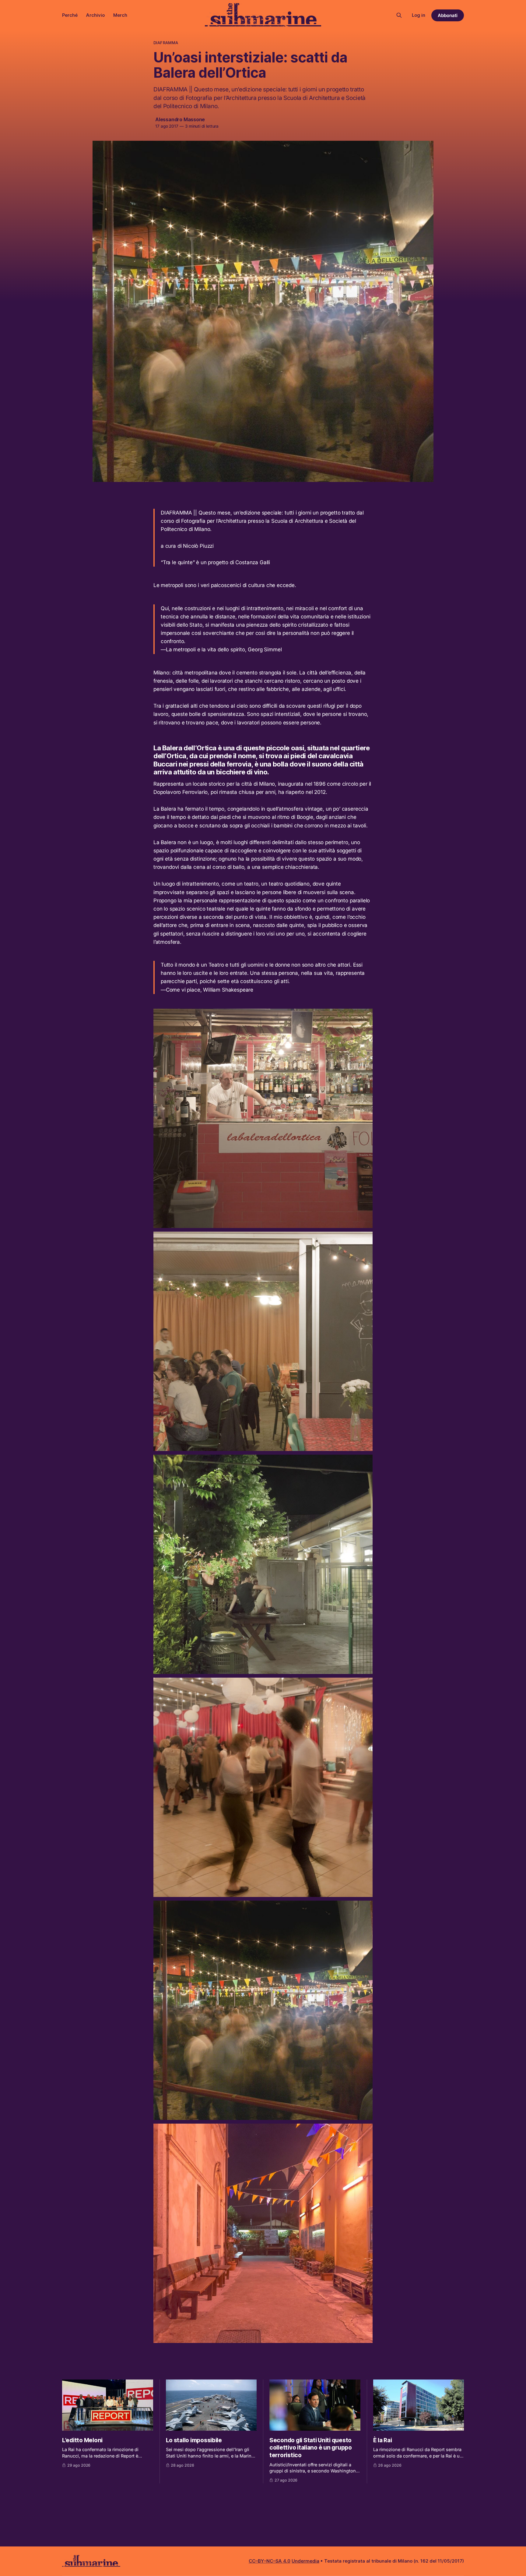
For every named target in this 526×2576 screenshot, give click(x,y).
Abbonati (448, 15)
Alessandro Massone (180, 119)
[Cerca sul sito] (399, 15)
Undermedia (305, 2561)
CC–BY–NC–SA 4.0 (270, 2561)
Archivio (95, 15)
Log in (419, 15)
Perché (70, 15)
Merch (120, 15)
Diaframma (166, 43)
